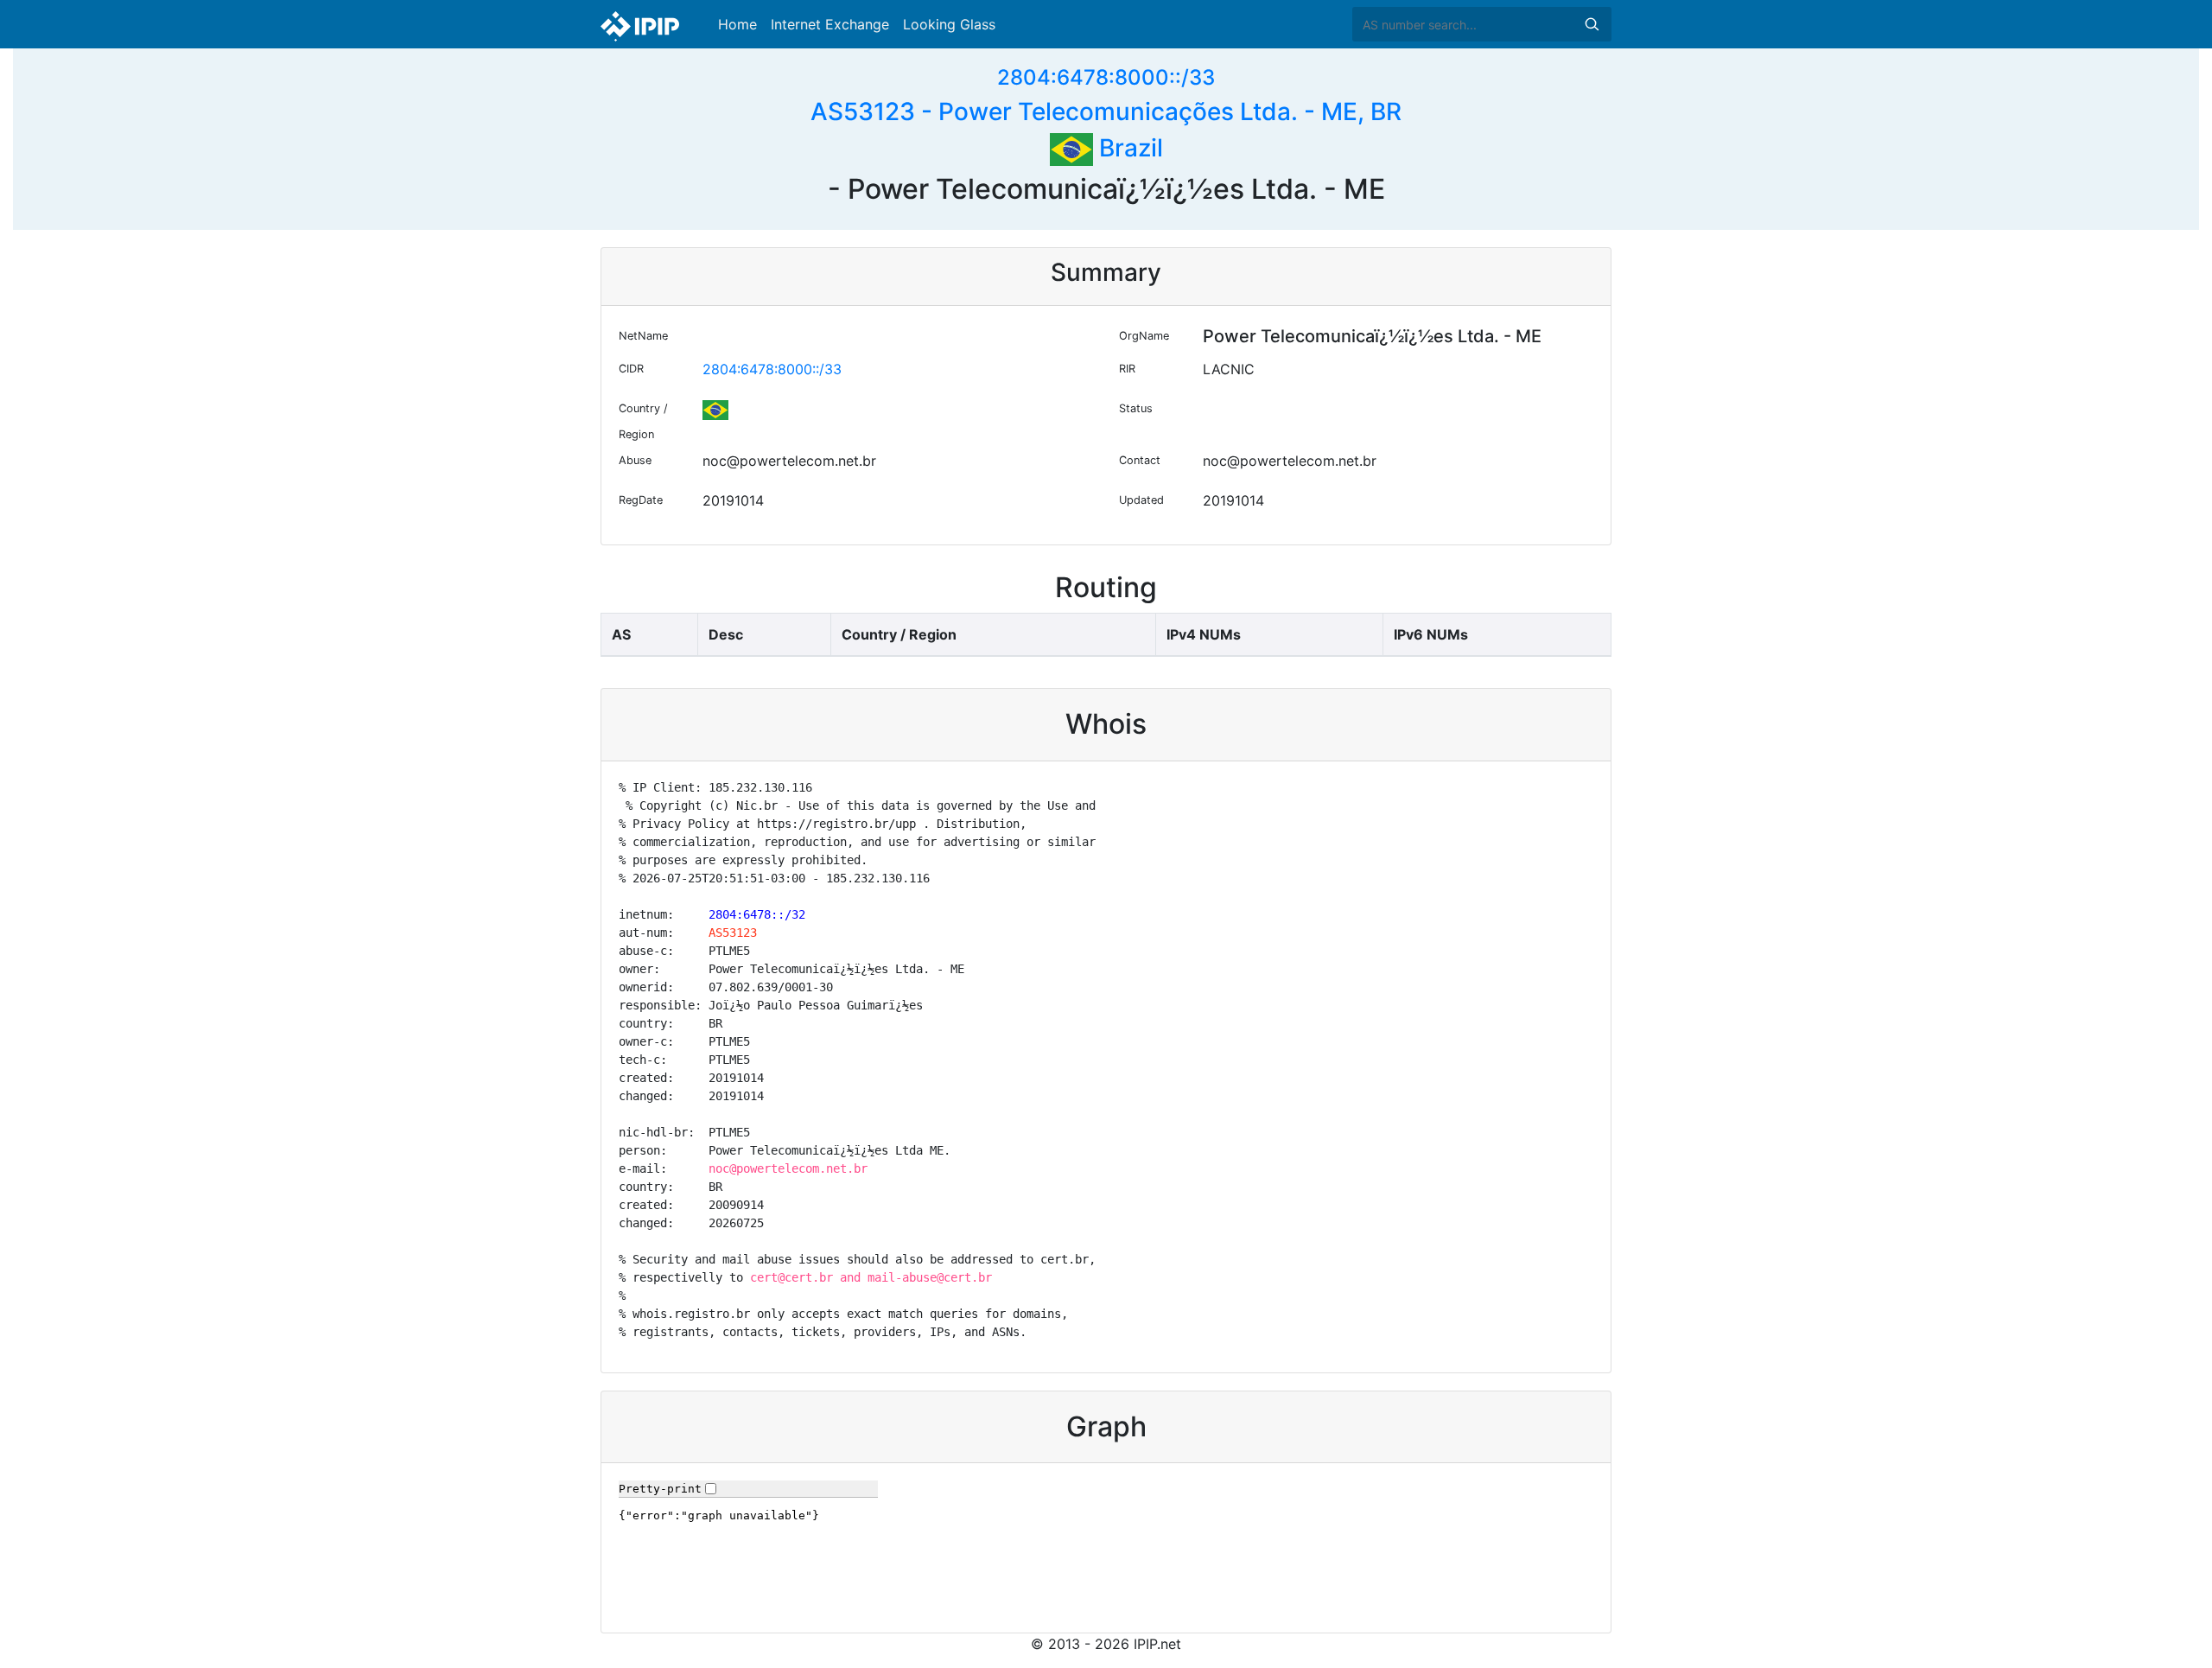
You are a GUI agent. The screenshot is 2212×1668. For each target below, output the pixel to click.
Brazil (1128, 148)
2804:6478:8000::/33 (1106, 77)
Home (737, 24)
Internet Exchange (830, 24)
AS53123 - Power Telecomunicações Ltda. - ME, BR (1106, 111)
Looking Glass (949, 24)
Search (1592, 24)
